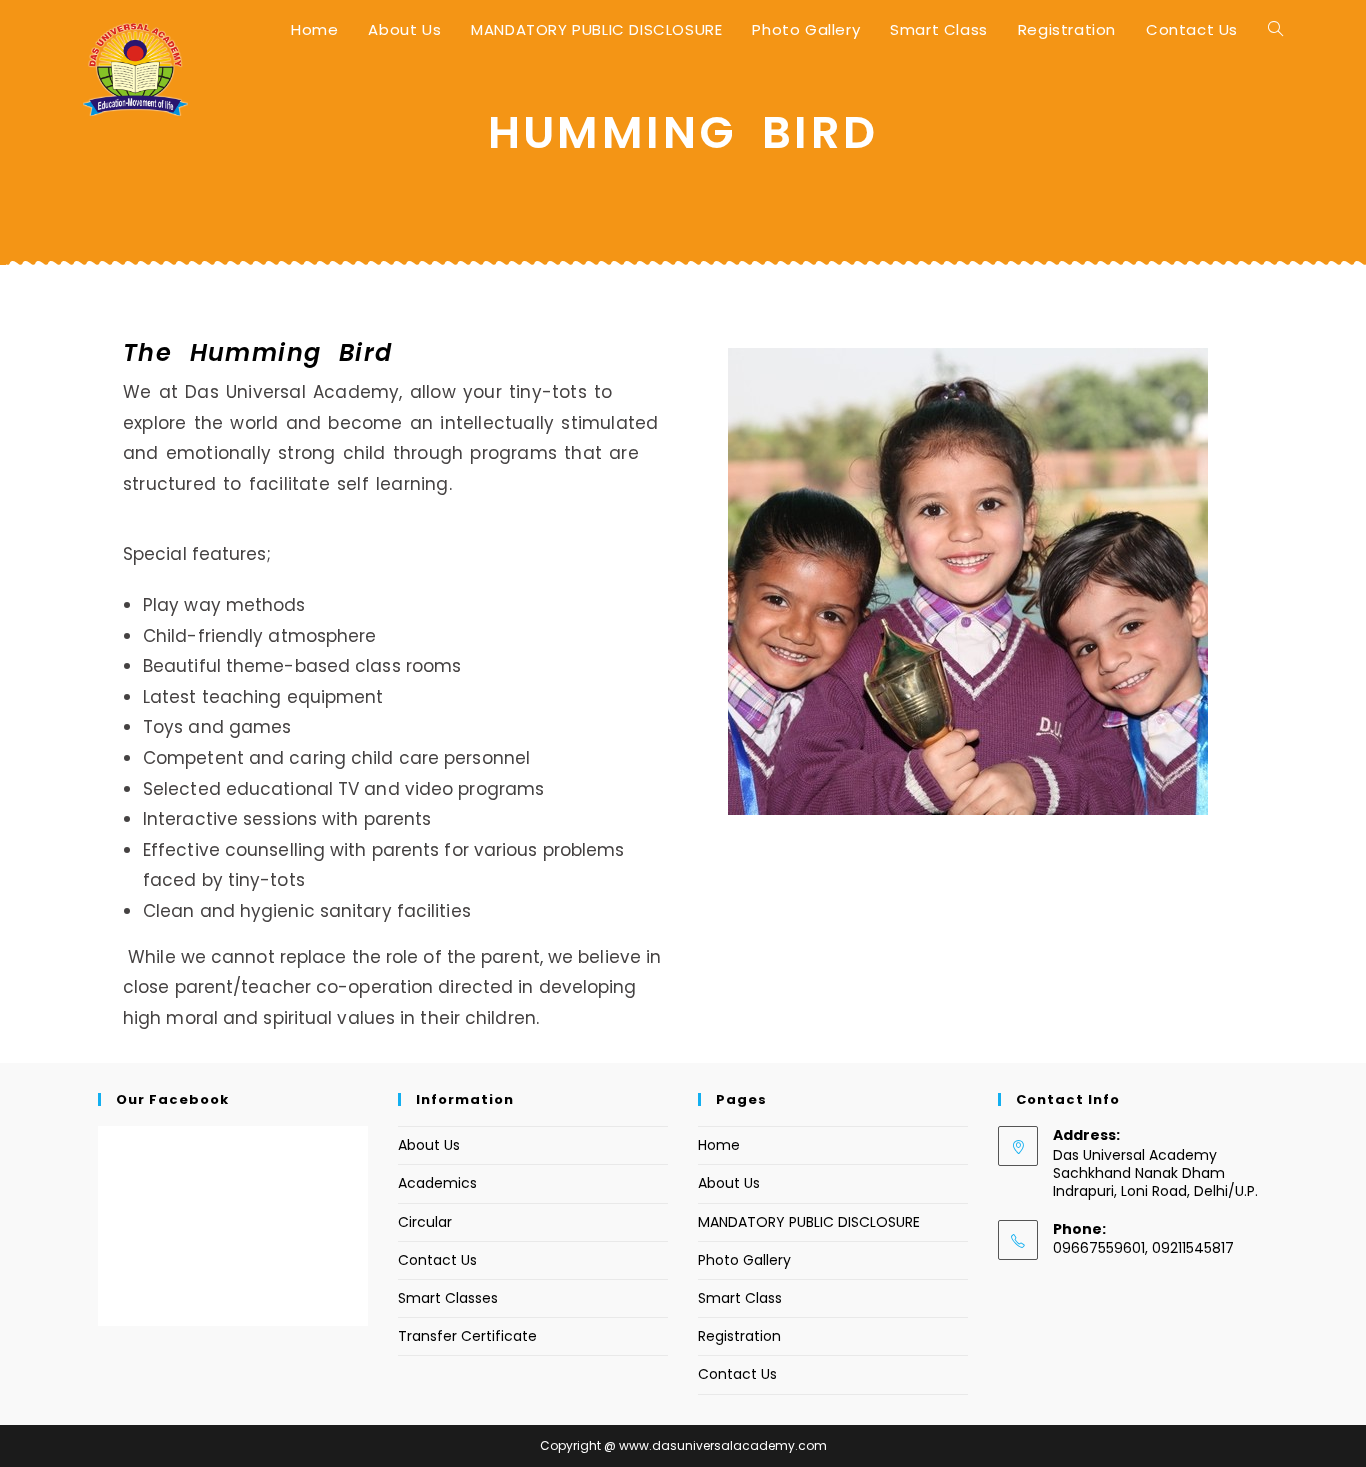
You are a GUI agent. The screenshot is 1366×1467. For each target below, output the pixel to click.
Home (719, 1145)
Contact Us (437, 1260)
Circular (425, 1222)
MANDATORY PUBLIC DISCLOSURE (809, 1222)
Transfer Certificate (467, 1336)
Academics (437, 1183)
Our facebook (172, 1099)
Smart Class (740, 1298)
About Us (429, 1145)
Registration (739, 1336)
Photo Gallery (744, 1260)
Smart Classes (448, 1298)
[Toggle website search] (1275, 30)
